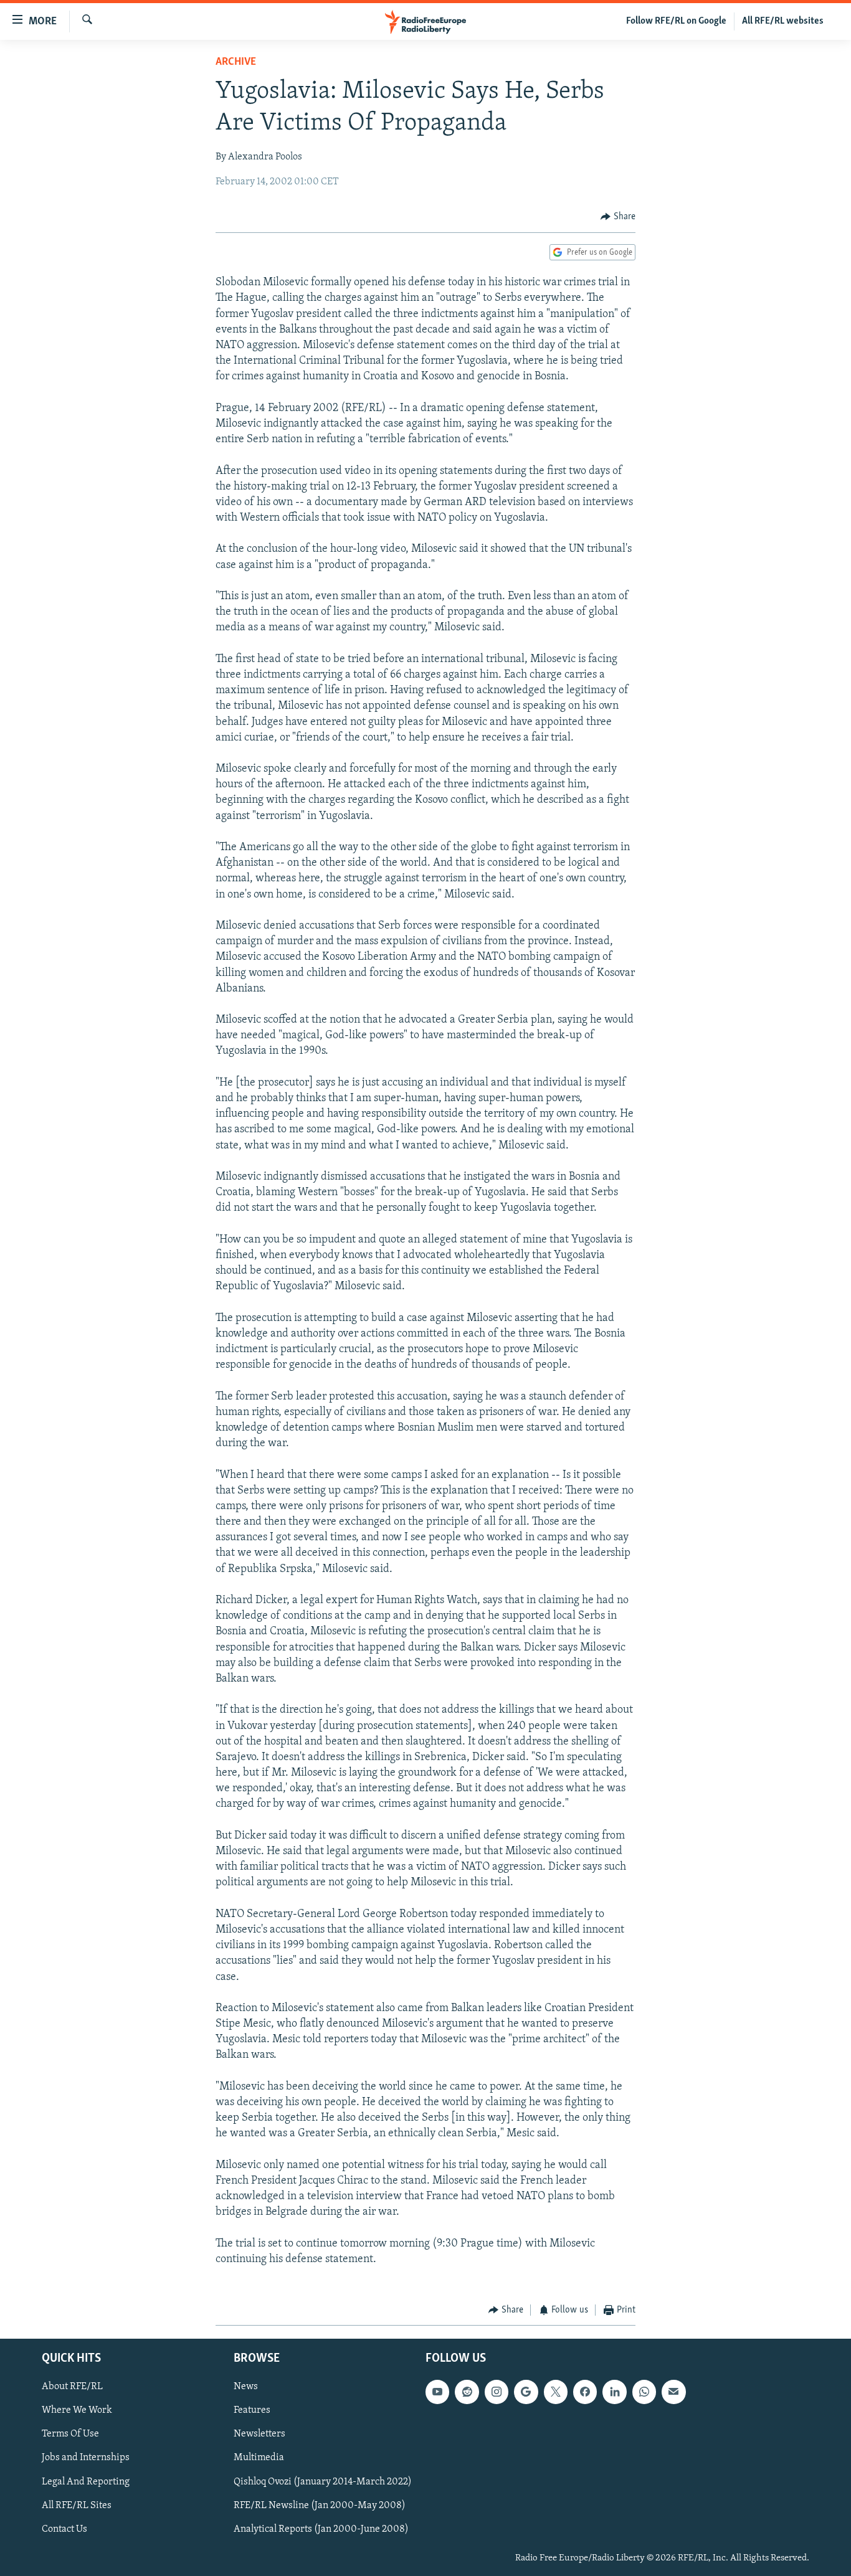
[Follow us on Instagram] (497, 2392)
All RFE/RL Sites (77, 2505)
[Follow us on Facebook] (585, 2392)
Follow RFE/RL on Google (676, 21)
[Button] (618, 217)
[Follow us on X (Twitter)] (556, 2392)
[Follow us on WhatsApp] (644, 2392)
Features (252, 2410)
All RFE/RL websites (783, 21)
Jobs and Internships (86, 2458)
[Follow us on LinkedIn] (614, 2392)
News (246, 2387)
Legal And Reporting (86, 2481)
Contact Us (64, 2529)
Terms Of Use (70, 2434)
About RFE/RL (72, 2387)
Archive (236, 62)
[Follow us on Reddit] (467, 2392)
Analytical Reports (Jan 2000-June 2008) (321, 2529)
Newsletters (259, 2434)
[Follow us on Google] (526, 2392)
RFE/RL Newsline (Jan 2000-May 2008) (320, 2505)
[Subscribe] (673, 2392)
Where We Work (77, 2410)
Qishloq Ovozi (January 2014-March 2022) (323, 2481)
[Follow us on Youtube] (437, 2392)
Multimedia (259, 2458)
